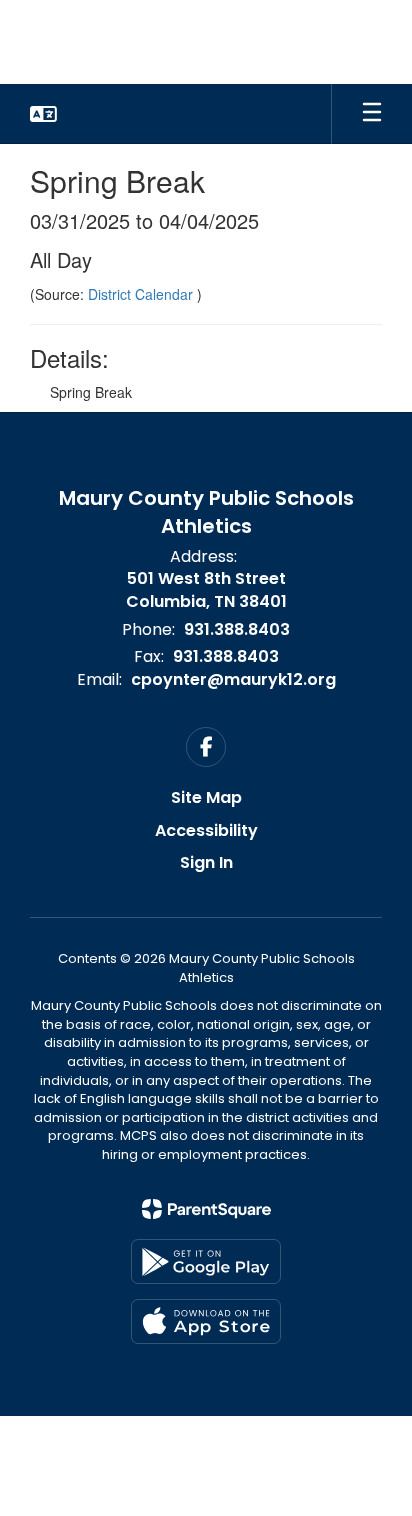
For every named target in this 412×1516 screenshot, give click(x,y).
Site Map (206, 797)
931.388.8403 (237, 629)
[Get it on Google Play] (206, 1261)
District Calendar (142, 294)
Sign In (206, 862)
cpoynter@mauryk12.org (233, 679)
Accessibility (206, 830)
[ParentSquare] (206, 1209)
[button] (43, 114)
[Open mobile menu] (372, 114)
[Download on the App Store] (206, 1321)
